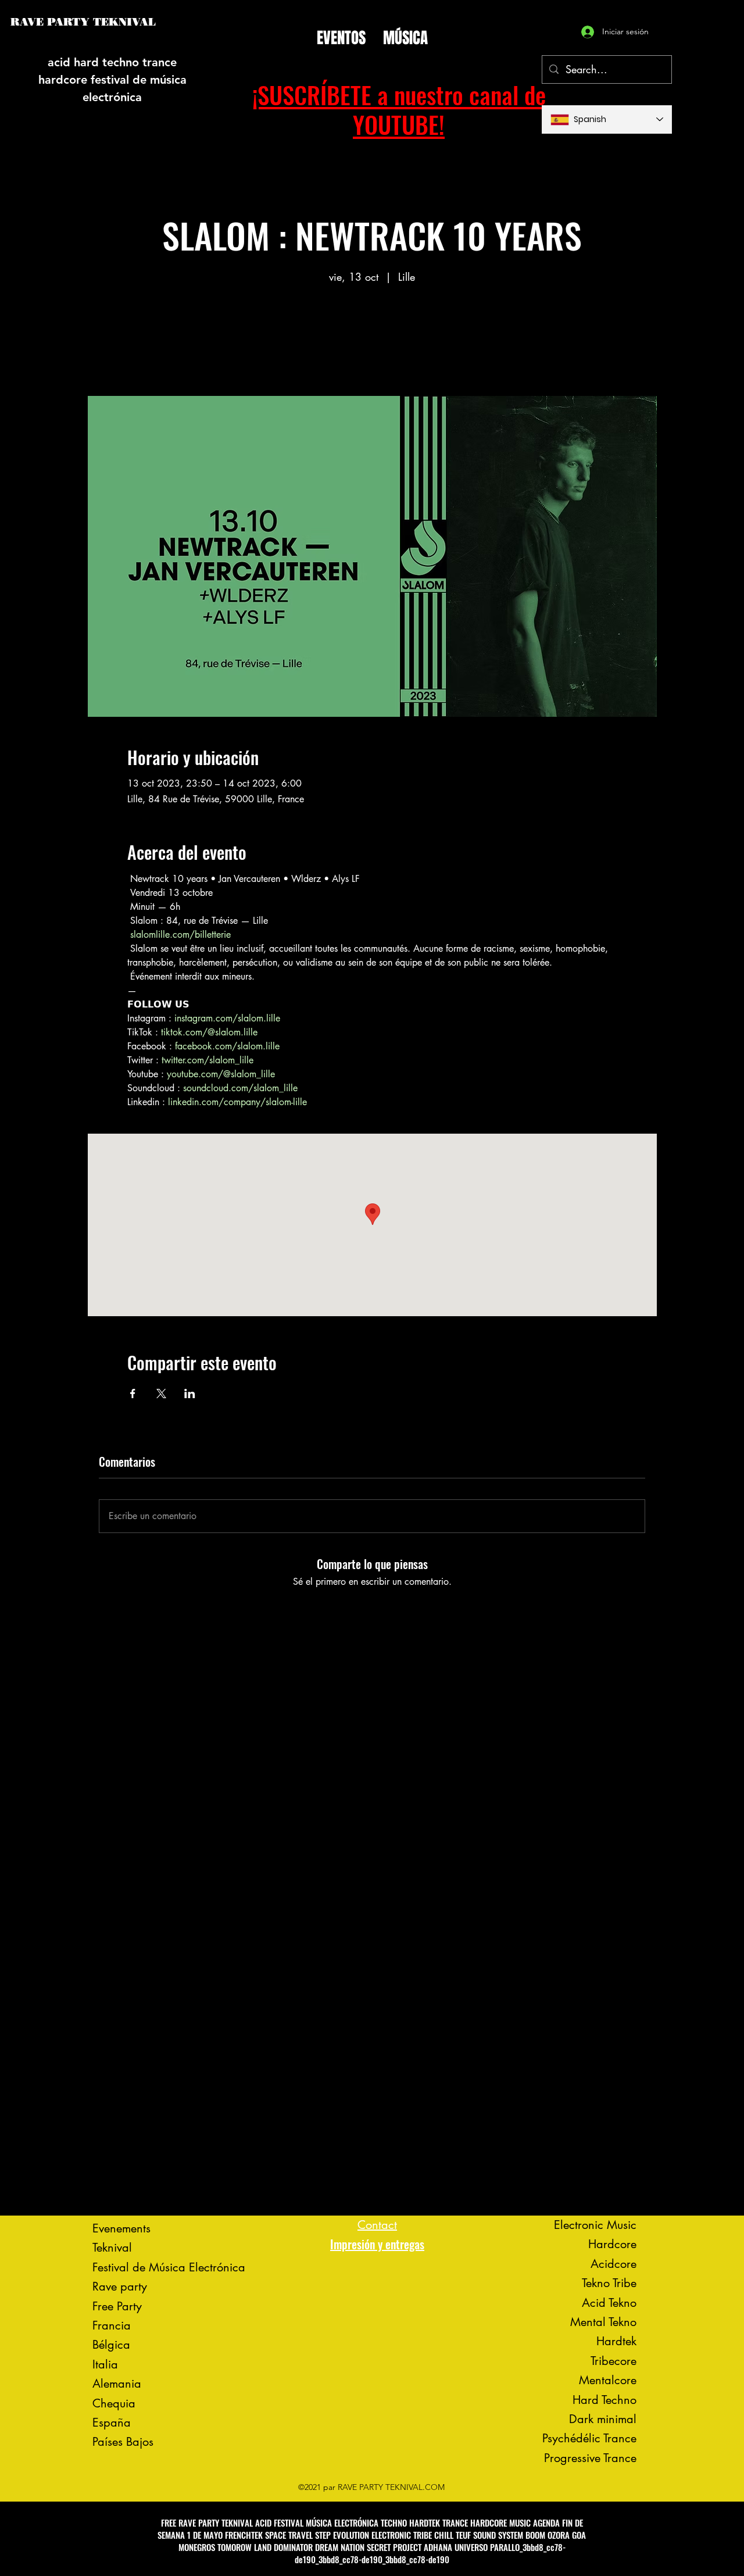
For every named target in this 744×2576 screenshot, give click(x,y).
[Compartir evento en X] (161, 1394)
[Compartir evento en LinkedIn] (190, 1394)
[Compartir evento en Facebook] (133, 1394)
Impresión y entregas (377, 2244)
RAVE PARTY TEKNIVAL (83, 22)
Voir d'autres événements (372, 342)
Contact (377, 2225)
